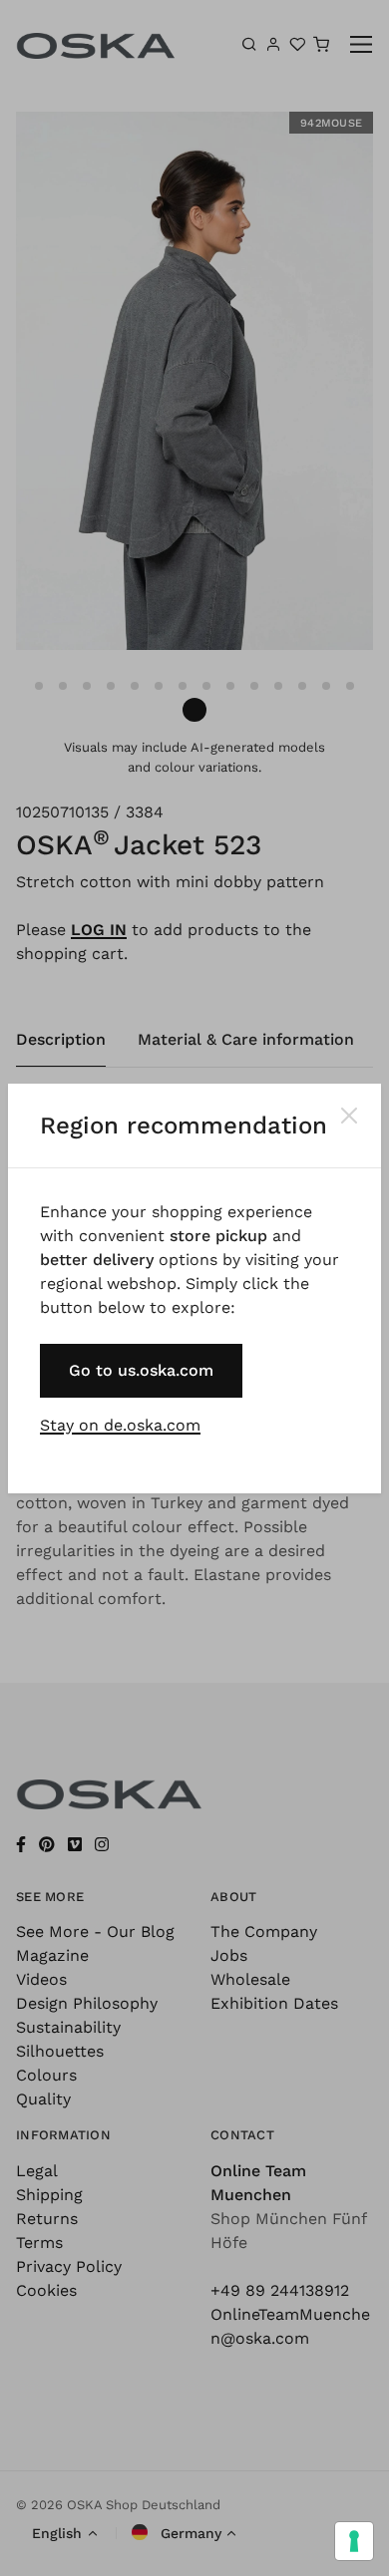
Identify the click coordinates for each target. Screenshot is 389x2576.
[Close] (349, 1116)
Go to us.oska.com (141, 1370)
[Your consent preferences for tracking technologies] (354, 2541)
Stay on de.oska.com (120, 1425)
